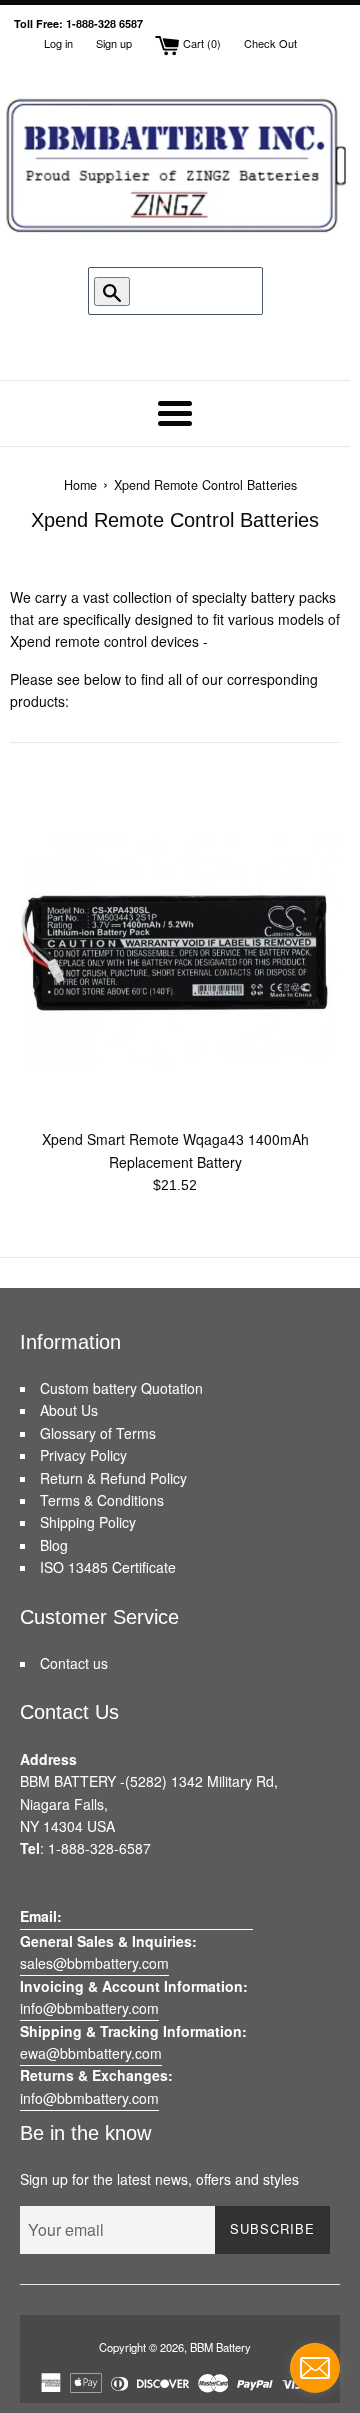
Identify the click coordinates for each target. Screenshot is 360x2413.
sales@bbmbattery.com (94, 1963)
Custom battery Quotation (121, 1388)
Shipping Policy (88, 1522)
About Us (69, 1410)
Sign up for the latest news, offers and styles (159, 2179)
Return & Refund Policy (113, 1478)
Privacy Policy (83, 1455)
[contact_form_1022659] (315, 2368)
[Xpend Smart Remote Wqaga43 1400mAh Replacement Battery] (175, 953)
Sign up (114, 43)
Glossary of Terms (98, 1433)
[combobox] (185, 291)
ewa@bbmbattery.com (91, 2053)
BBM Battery (220, 2347)
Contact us (74, 1663)
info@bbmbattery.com (89, 2008)
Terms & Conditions (102, 1500)
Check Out (270, 43)
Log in (58, 43)
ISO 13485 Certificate (108, 1567)
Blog (54, 1545)
